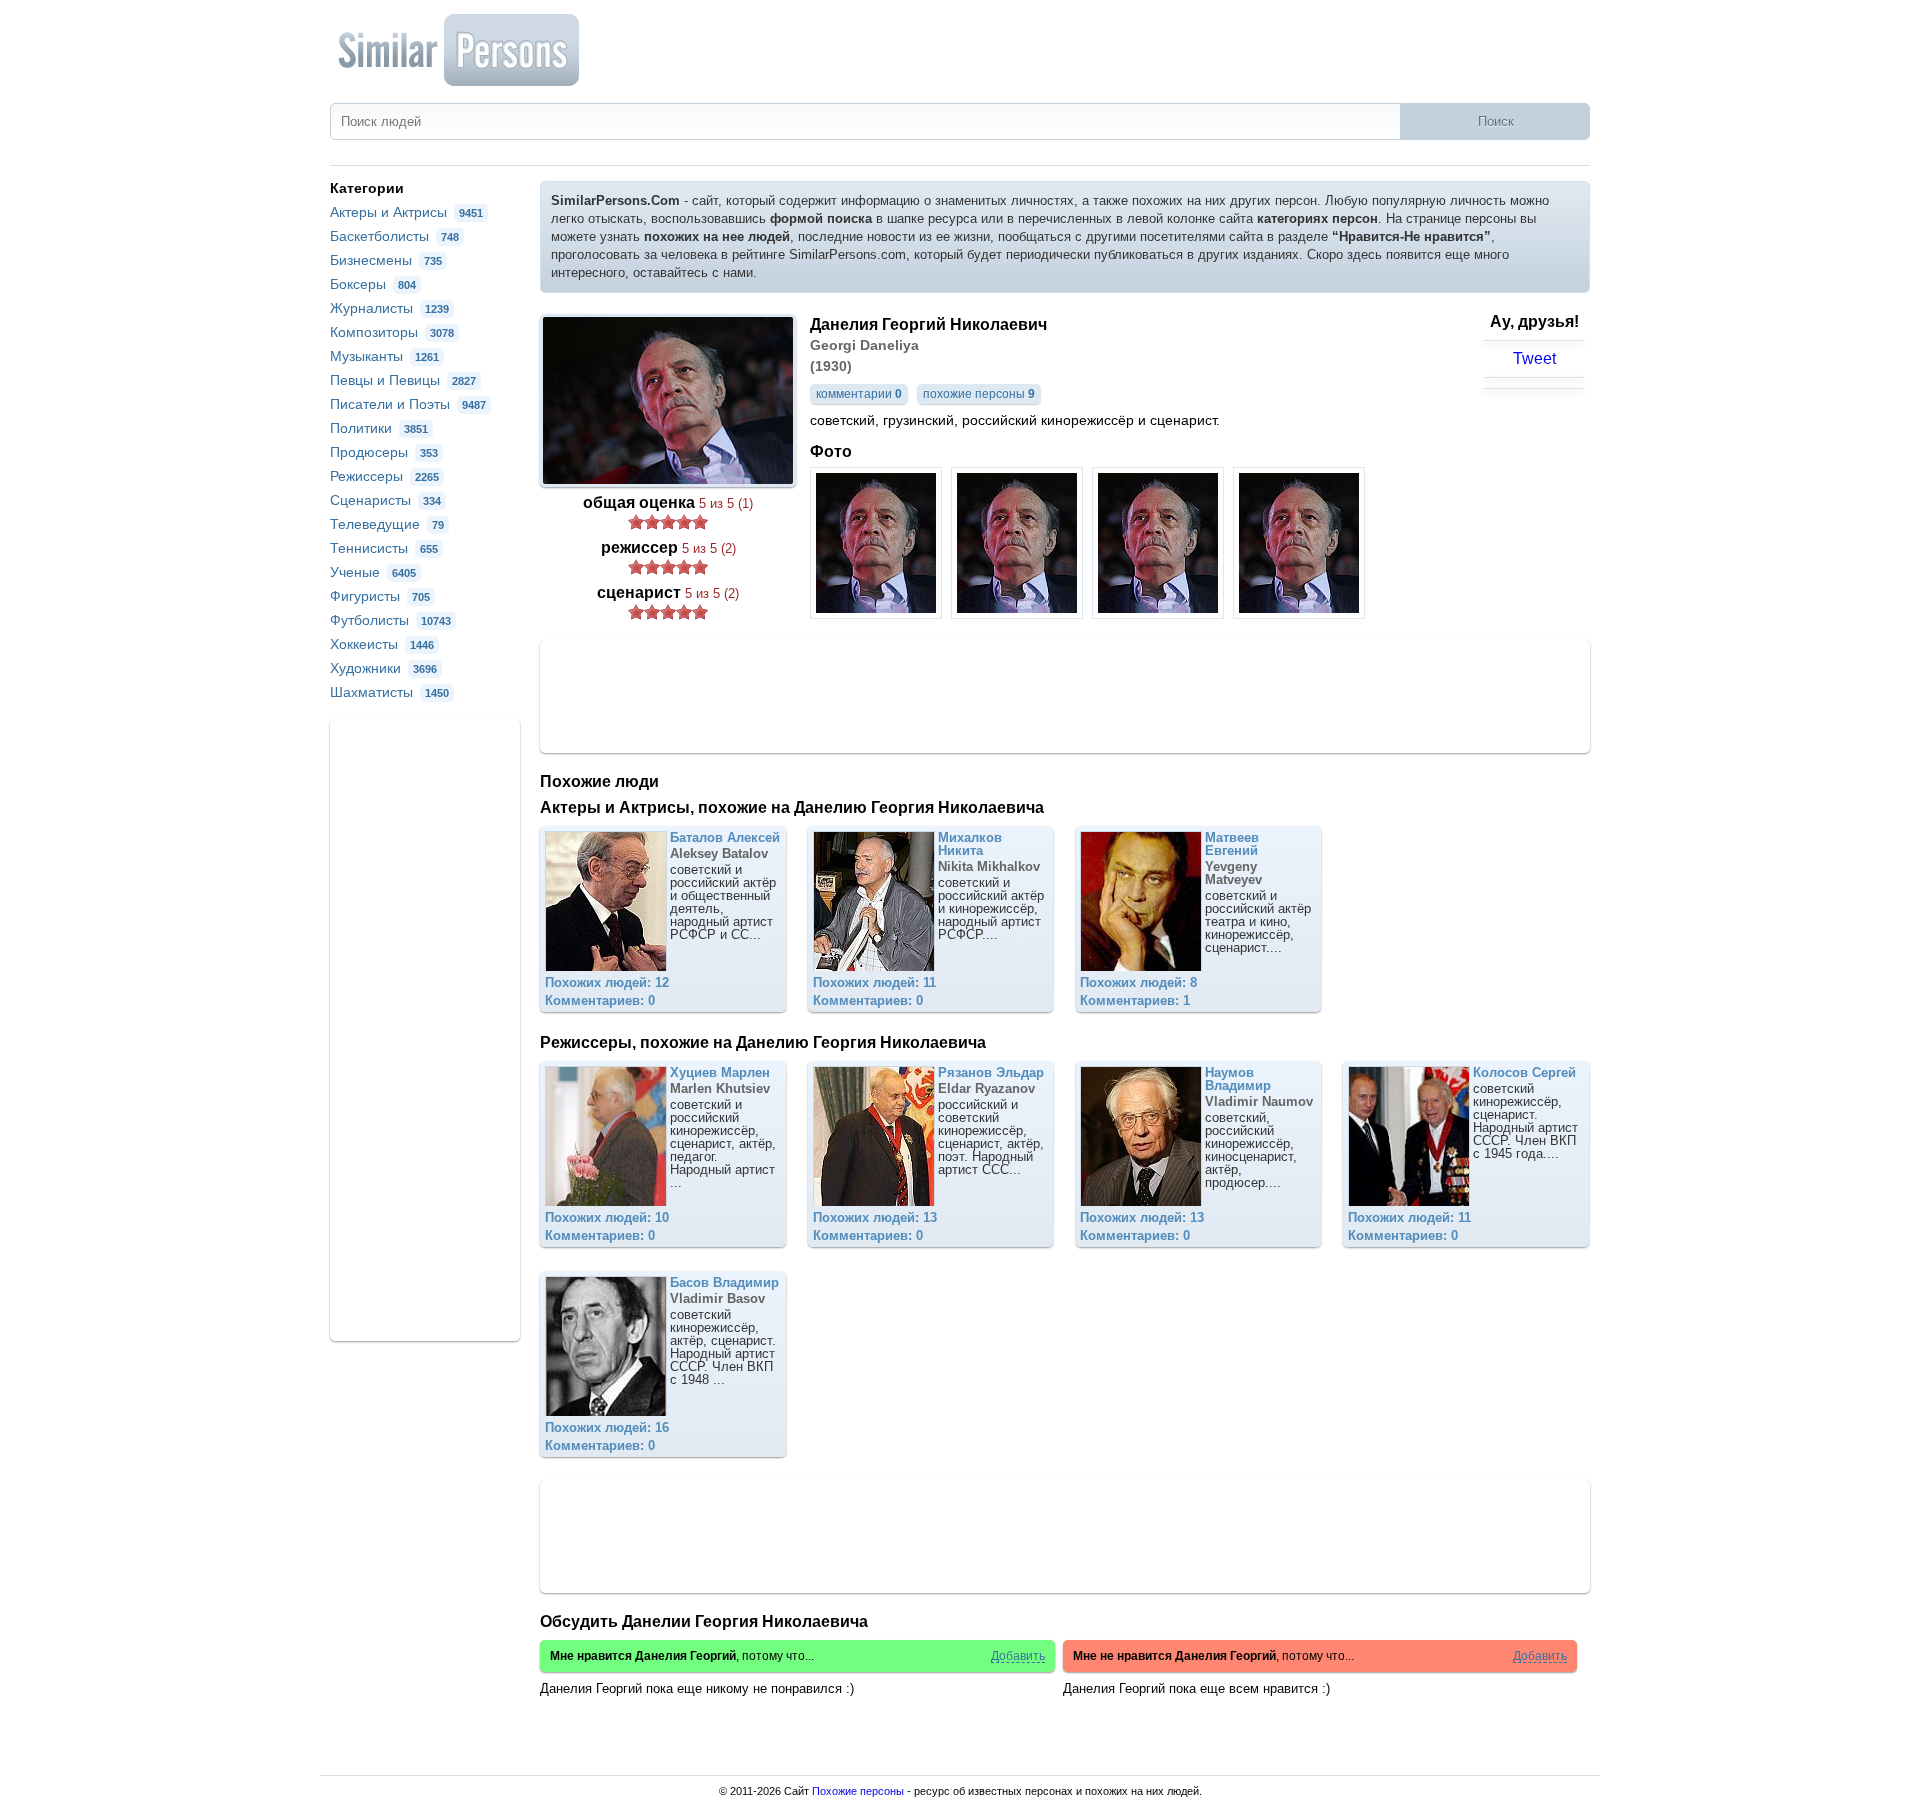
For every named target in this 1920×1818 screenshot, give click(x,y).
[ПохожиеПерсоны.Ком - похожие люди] (460, 50)
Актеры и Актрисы (406, 212)
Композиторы (392, 332)
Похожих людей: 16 (607, 1427)
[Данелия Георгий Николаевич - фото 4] (1301, 613)
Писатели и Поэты (408, 404)
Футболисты (390, 620)
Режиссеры (384, 476)
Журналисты (389, 308)
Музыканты (384, 356)
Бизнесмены (386, 260)
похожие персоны (979, 394)
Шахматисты (389, 692)
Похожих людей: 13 (875, 1217)
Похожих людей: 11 (874, 982)
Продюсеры (384, 452)
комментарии (859, 394)
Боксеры (373, 284)
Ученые (373, 572)
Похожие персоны (858, 1791)
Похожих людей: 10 (607, 1217)
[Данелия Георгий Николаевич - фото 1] (878, 613)
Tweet (1534, 358)
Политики (379, 428)
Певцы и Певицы (403, 380)
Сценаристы (385, 500)
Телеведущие (387, 524)
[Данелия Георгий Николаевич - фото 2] (1019, 613)
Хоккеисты (382, 644)
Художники (383, 668)
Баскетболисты (394, 236)
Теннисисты (384, 548)
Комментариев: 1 (1135, 1000)
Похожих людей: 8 (1138, 982)
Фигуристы (380, 596)
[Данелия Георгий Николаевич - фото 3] (1160, 613)
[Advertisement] (1065, 695)
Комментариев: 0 (600, 1000)
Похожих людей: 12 (607, 982)
